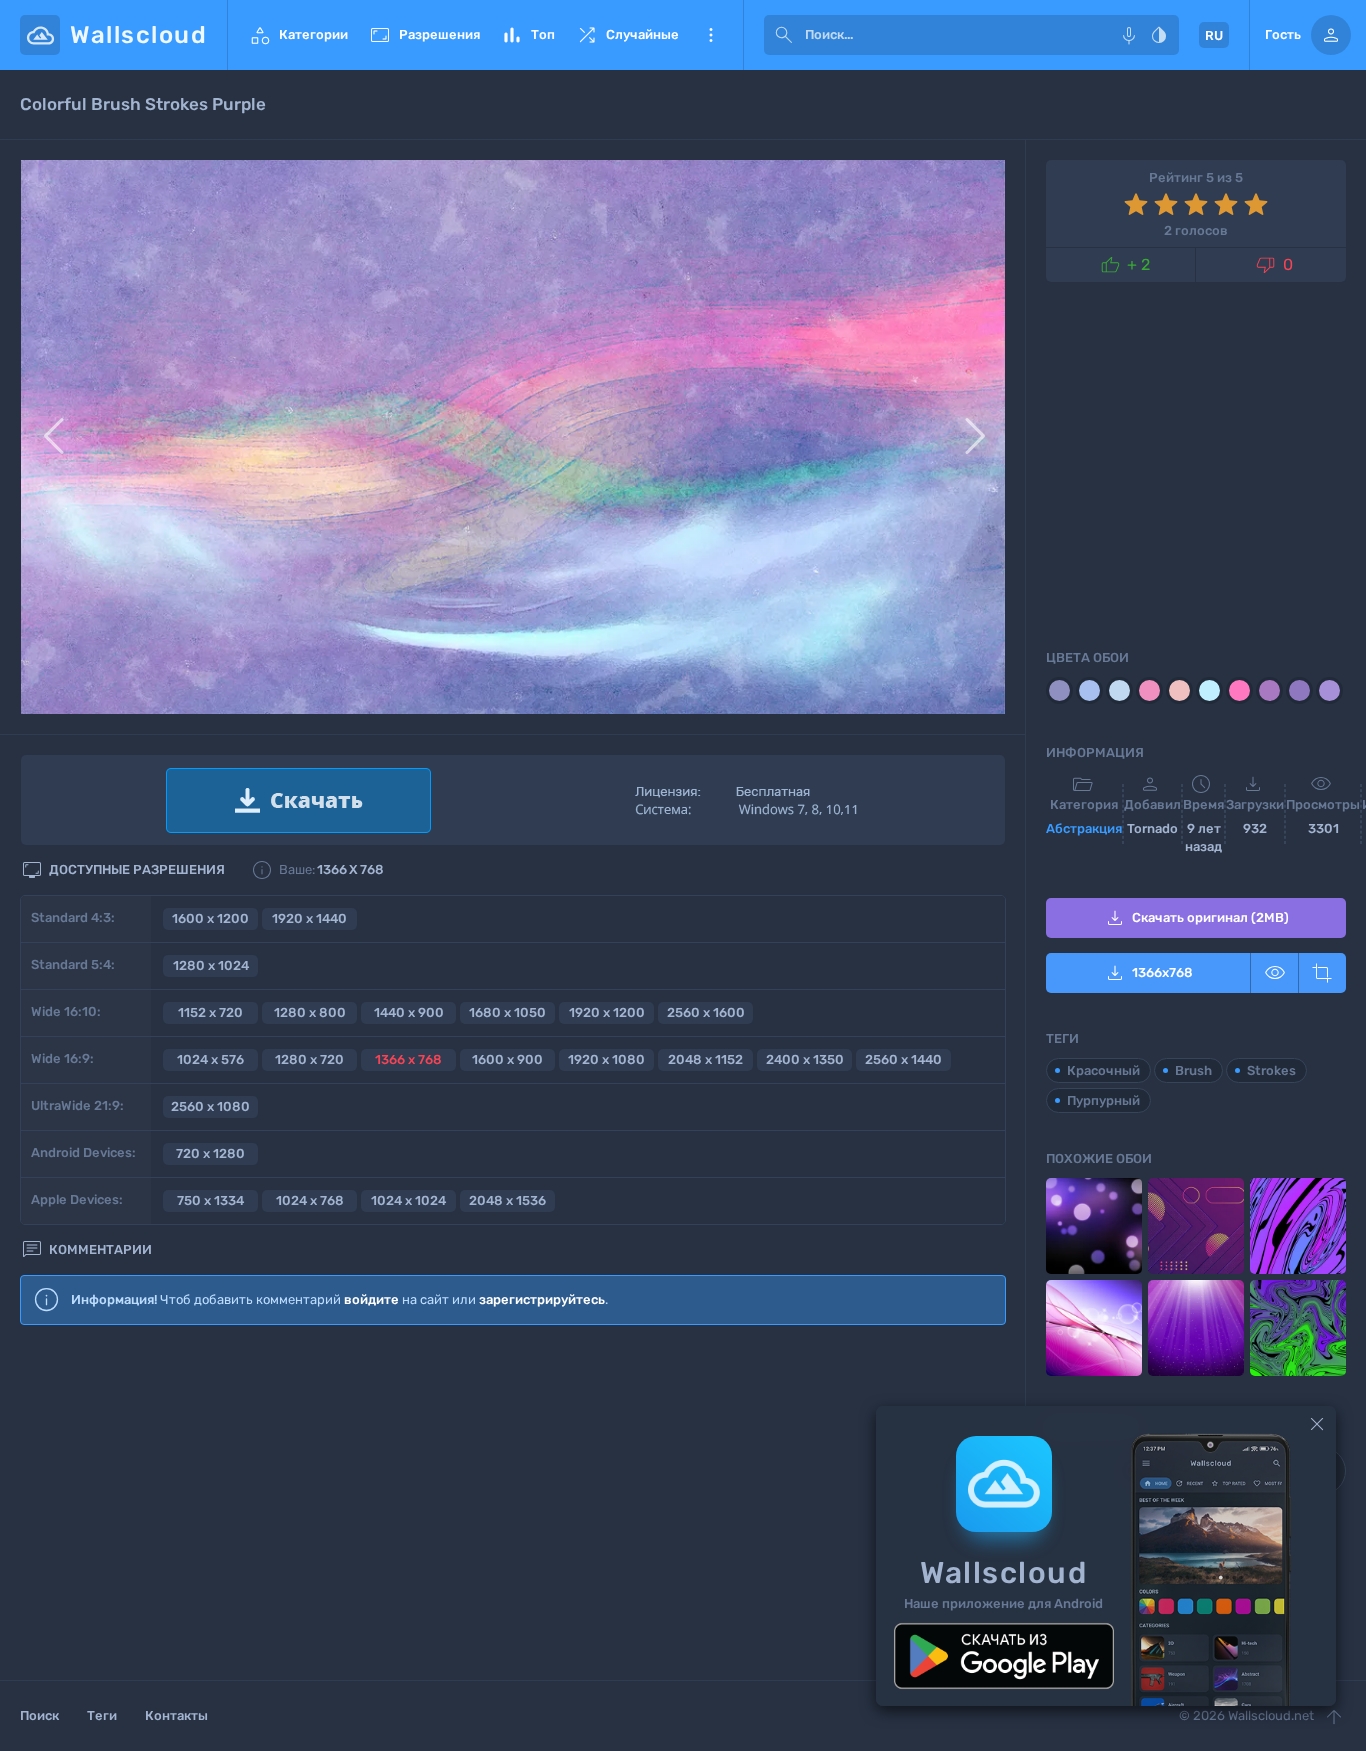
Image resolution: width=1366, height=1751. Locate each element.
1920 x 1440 (309, 918)
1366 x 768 (408, 1059)
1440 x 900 (409, 1012)
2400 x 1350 (805, 1059)
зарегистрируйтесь (542, 1299)
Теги (102, 1715)
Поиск (39, 1715)
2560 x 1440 (903, 1059)
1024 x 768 (310, 1200)
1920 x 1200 (607, 1012)
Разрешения (424, 35)
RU (1214, 35)
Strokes (1271, 1070)
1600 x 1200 (210, 918)
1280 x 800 (310, 1012)
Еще (711, 35)
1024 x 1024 (408, 1200)
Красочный (1103, 1070)
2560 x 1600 (706, 1012)
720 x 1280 (210, 1153)
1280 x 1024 (211, 965)
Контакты (176, 1715)
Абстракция (1084, 828)
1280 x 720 (309, 1059)
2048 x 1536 (507, 1200)
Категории (298, 35)
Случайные (627, 35)
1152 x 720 (210, 1012)
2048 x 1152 (705, 1059)
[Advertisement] (513, 1504)
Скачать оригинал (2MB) (1196, 918)
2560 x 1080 (210, 1106)
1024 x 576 (210, 1059)
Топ (527, 35)
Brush (1193, 1070)
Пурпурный (1103, 1100)
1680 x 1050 (507, 1012)
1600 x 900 (507, 1059)
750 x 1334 (210, 1200)
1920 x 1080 (606, 1059)
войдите (371, 1299)
